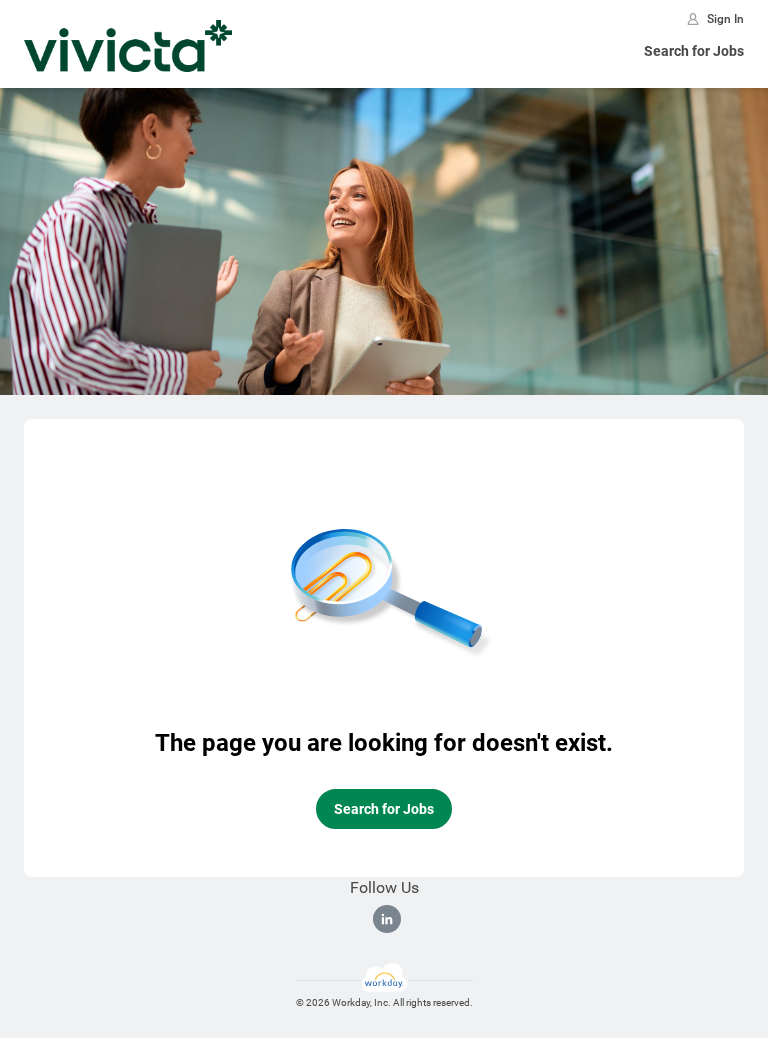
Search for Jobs (694, 51)
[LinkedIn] (387, 919)
